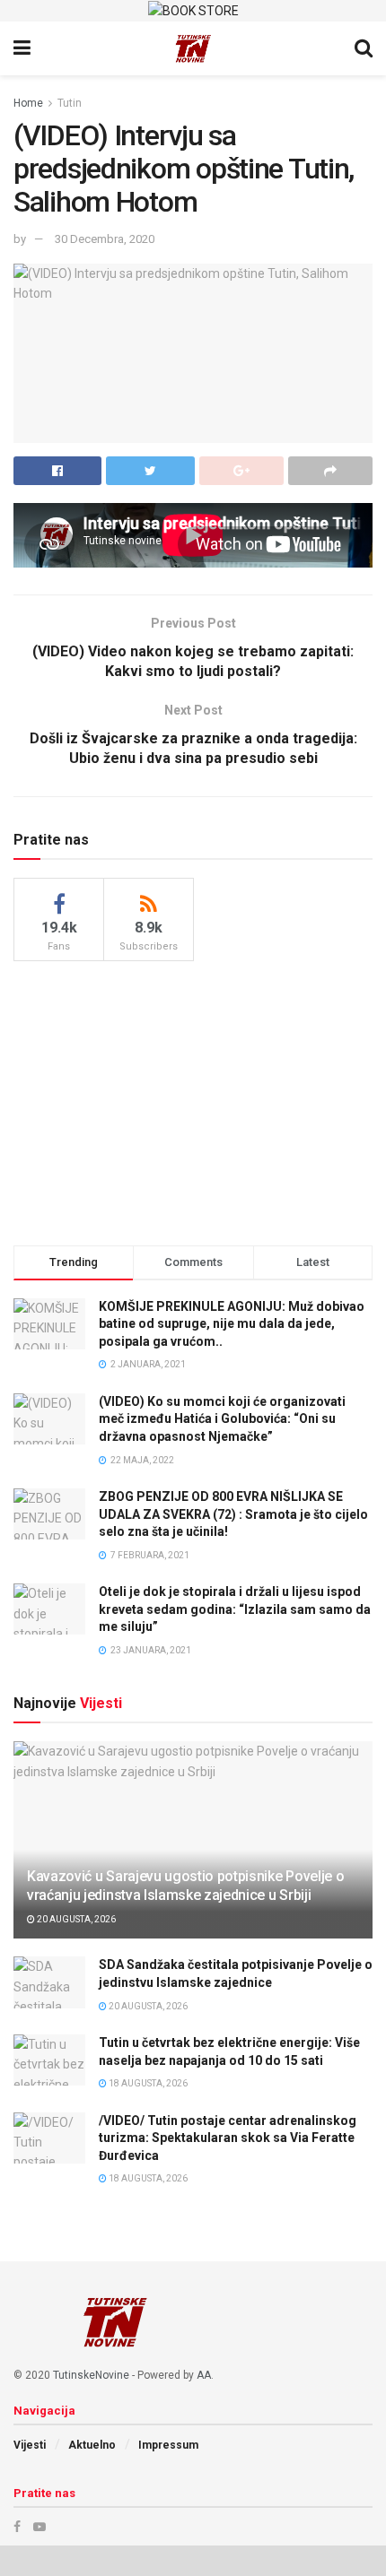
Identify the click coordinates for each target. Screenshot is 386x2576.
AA (204, 2375)
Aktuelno (92, 2445)
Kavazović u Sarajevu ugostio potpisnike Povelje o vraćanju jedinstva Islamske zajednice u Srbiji (185, 1886)
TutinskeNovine (91, 2375)
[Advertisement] (193, 1100)
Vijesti (30, 2445)
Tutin (70, 103)
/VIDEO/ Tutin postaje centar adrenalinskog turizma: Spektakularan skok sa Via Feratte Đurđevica (228, 2138)
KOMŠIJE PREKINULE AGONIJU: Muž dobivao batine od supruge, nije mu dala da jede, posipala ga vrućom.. (232, 1324)
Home (28, 103)
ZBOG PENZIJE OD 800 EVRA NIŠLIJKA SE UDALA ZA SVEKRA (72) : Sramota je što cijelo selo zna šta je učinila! (233, 1514)
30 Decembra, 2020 (105, 239)
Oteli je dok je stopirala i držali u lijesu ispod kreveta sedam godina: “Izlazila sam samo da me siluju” (235, 1609)
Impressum (168, 2445)
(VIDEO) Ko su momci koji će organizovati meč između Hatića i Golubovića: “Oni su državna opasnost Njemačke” (222, 1419)
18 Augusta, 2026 (147, 2083)
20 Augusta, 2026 (75, 1919)
